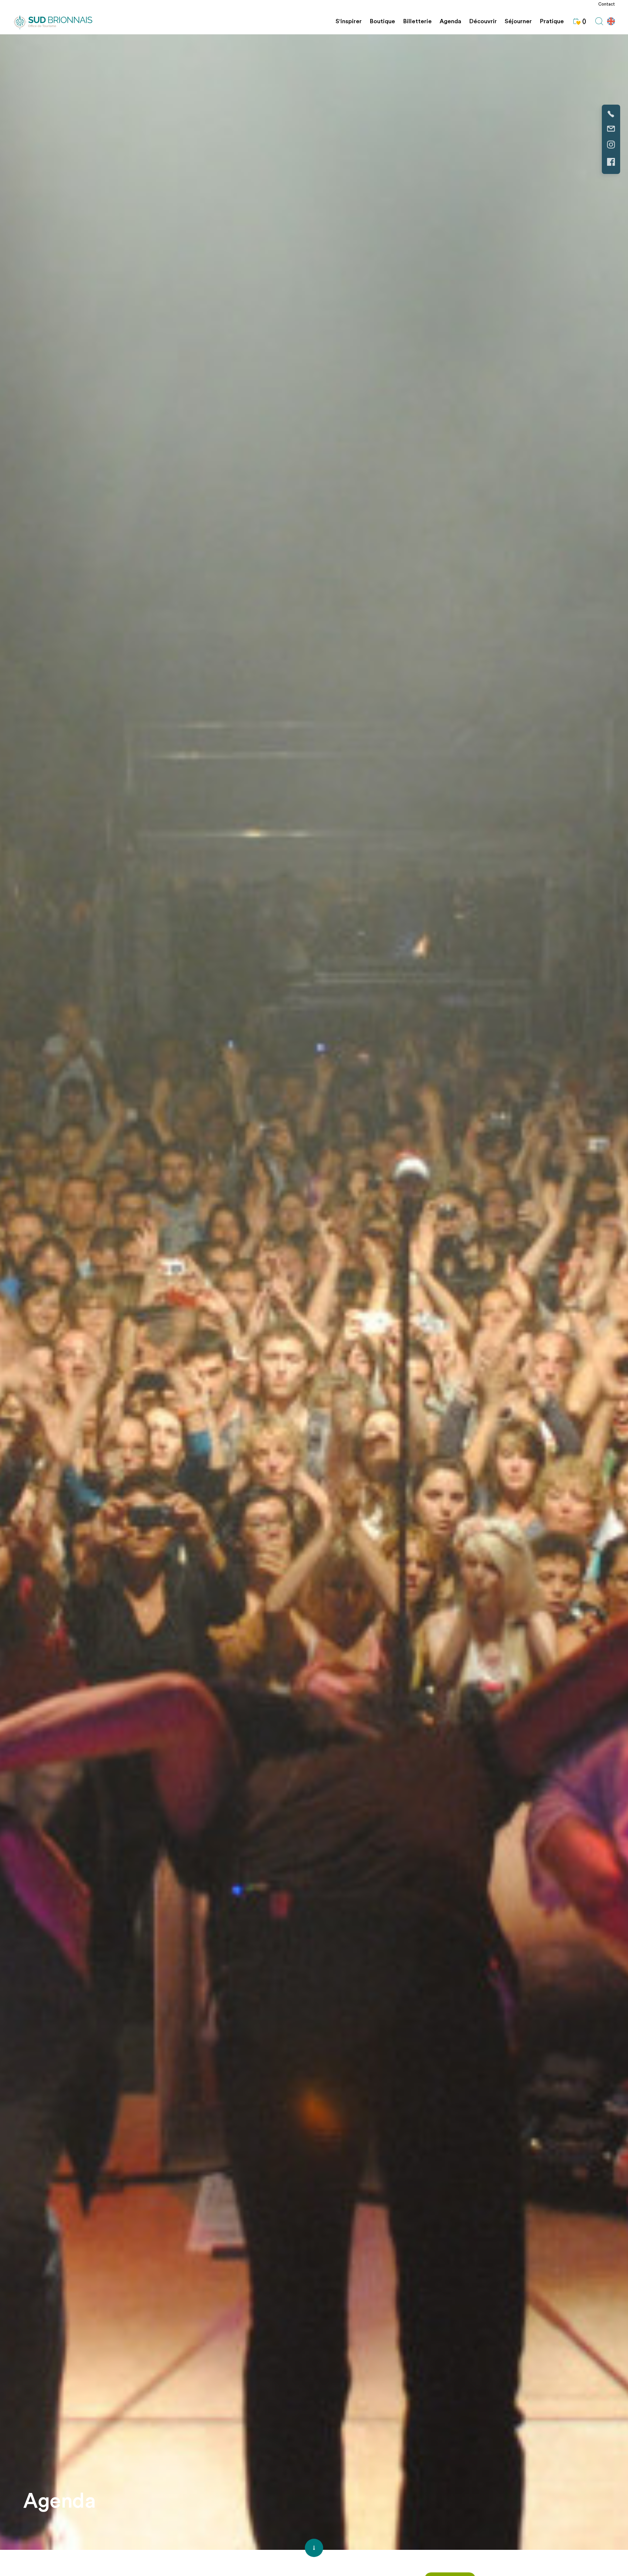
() (584, 21)
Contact (607, 4)
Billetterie (417, 21)
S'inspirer (349, 21)
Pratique (552, 21)
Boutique (382, 21)
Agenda (450, 21)
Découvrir (483, 21)
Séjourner (518, 21)
